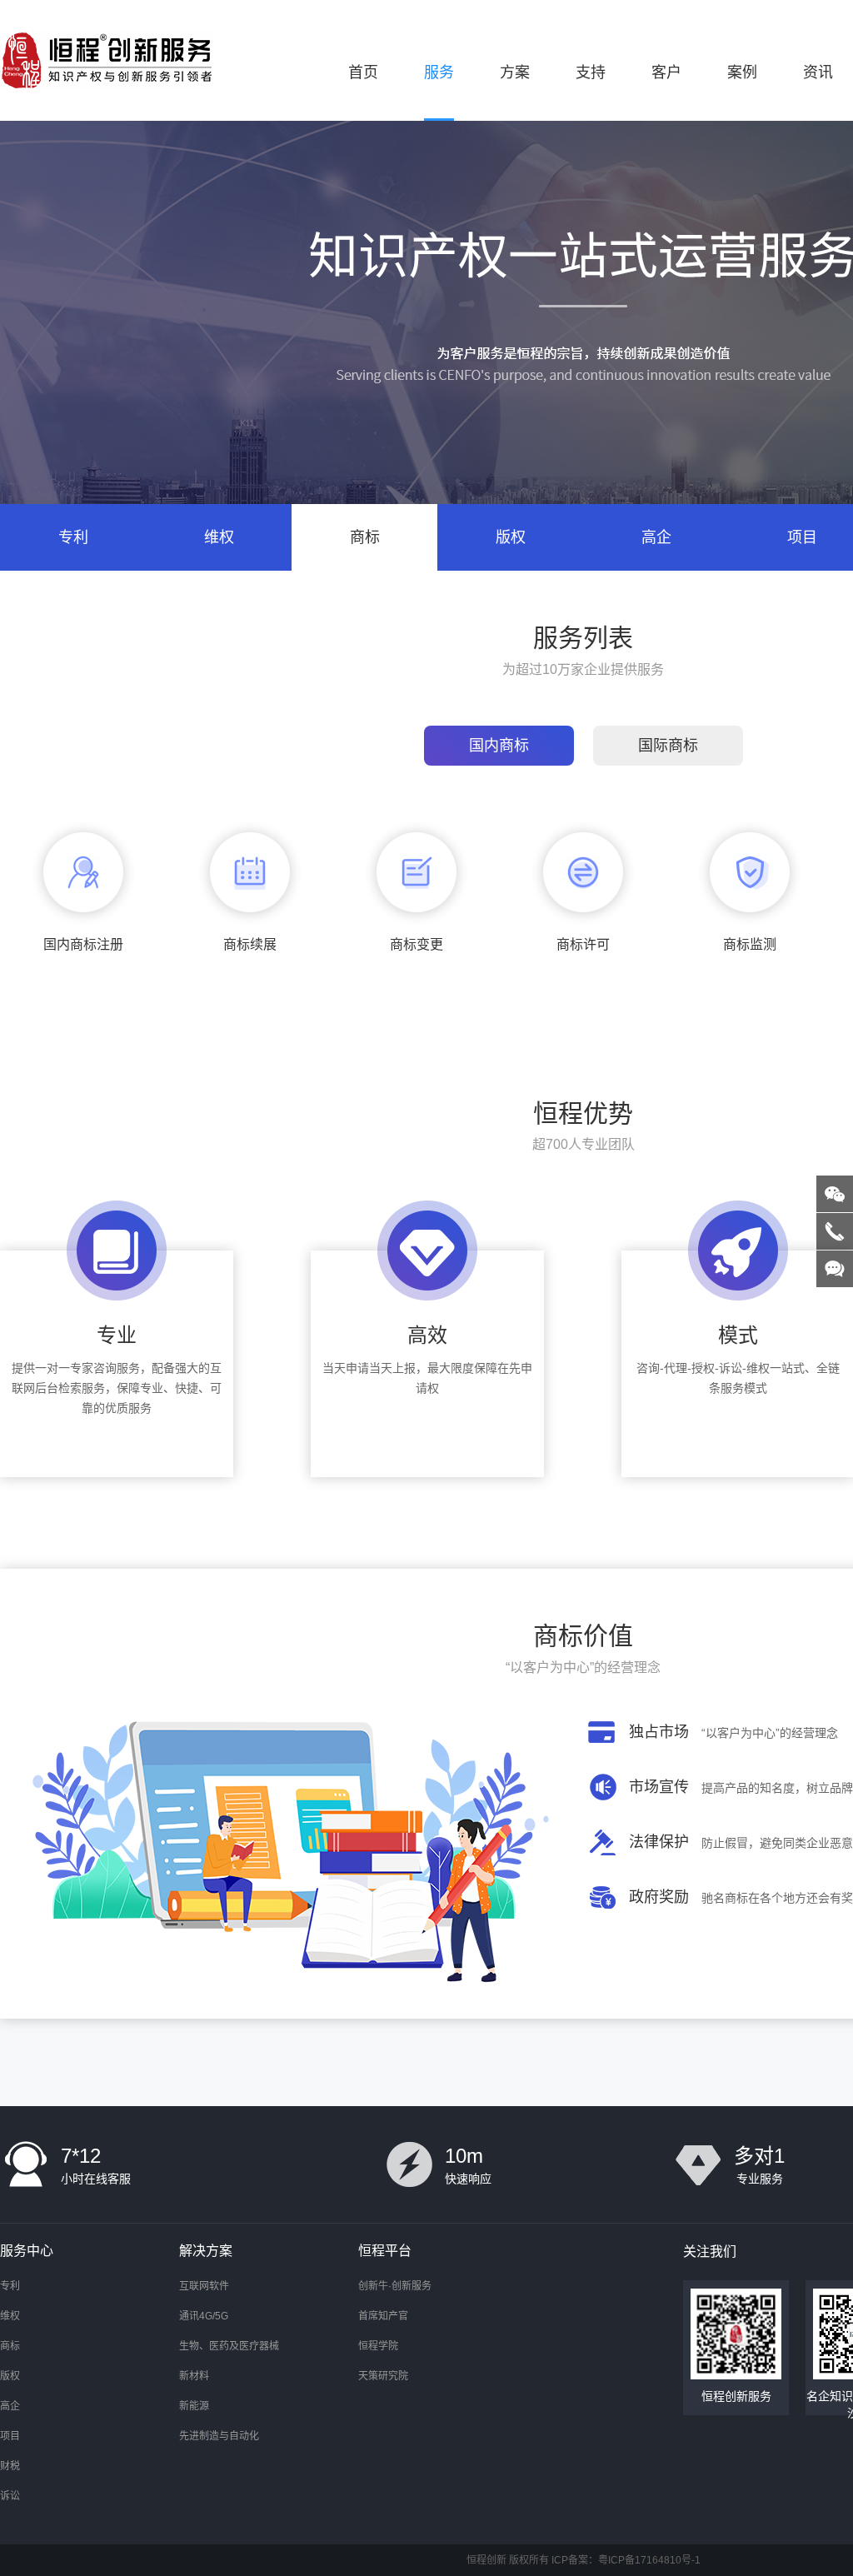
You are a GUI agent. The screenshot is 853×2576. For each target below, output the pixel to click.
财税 (10, 2466)
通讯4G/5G (204, 2316)
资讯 (818, 72)
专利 (73, 537)
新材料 (194, 2376)
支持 (591, 72)
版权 (511, 537)
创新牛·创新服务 (395, 2286)
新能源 (194, 2406)
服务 (439, 72)
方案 (515, 72)
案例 (742, 72)
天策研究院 (383, 2376)
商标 (365, 537)
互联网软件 (204, 2286)
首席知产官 (383, 2316)
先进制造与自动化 (219, 2436)
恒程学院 (378, 2346)
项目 (10, 2436)
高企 (656, 537)
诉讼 (10, 2496)
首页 (363, 72)
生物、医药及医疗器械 (229, 2346)
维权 (219, 537)
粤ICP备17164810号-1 (649, 2560)
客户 (666, 72)
